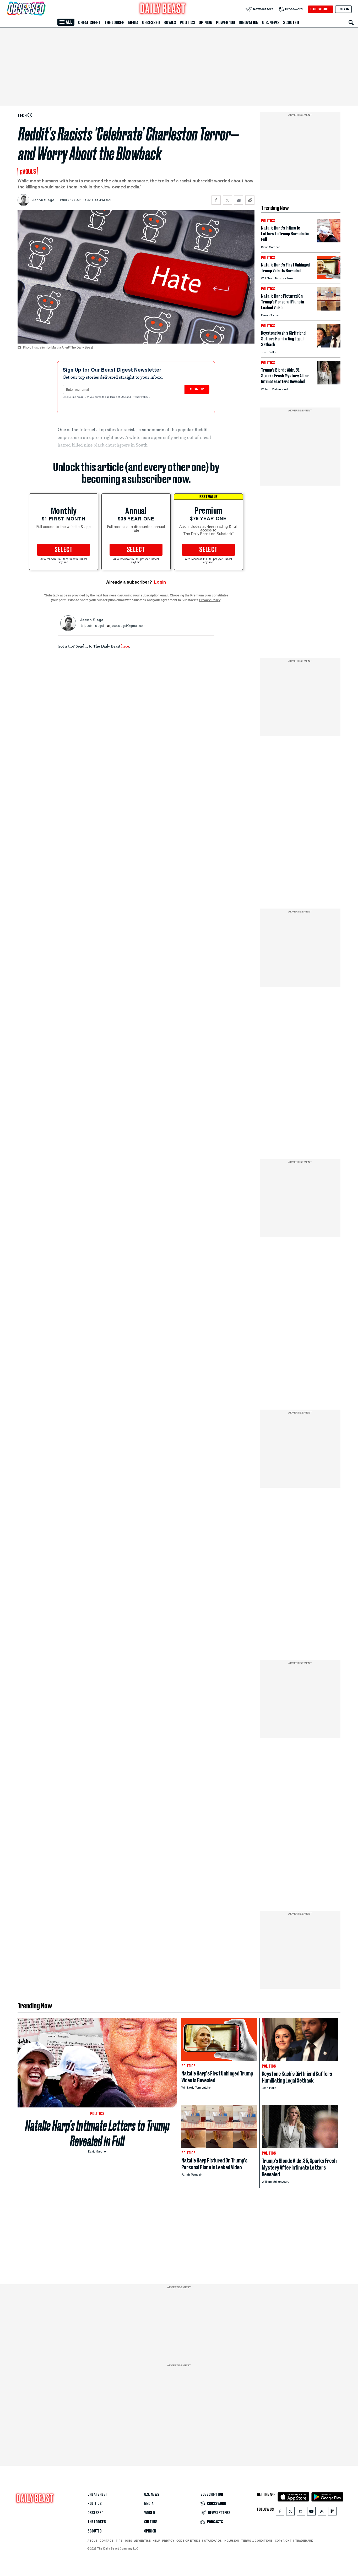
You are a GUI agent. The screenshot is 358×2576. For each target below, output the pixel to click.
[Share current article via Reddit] (250, 200)
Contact (107, 2541)
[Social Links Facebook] (280, 2512)
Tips (119, 2541)
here (125, 646)
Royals (170, 23)
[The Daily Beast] (163, 9)
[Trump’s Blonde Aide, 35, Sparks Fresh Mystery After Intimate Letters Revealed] (329, 383)
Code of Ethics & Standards (199, 2541)
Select (64, 550)
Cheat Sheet (89, 23)
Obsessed (151, 23)
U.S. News (271, 23)
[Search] (351, 23)
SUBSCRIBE (320, 9)
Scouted (291, 23)
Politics (187, 23)
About (93, 2541)
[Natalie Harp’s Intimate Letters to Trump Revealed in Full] (329, 241)
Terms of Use (118, 397)
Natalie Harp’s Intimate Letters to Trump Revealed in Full (97, 2133)
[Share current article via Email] (239, 200)
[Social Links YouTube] (311, 2512)
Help (156, 2541)
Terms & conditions (257, 2541)
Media (133, 23)
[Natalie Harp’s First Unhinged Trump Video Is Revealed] (329, 278)
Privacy (168, 2541)
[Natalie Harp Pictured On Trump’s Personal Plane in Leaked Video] (329, 309)
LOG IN (343, 9)
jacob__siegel (94, 626)
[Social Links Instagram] (301, 2512)
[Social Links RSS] (322, 2512)
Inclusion (231, 2541)
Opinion (205, 23)
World (150, 2513)
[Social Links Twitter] (290, 2512)
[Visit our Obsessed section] (43, 9)
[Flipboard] (332, 2512)
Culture (151, 2522)
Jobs (128, 2541)
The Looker (114, 23)
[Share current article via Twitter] (227, 200)
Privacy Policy (140, 397)
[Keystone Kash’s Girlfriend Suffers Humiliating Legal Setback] (329, 346)
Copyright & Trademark (294, 2541)
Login (160, 582)
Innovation (249, 23)
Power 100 (226, 23)
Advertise (142, 2541)
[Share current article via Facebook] (216, 200)
